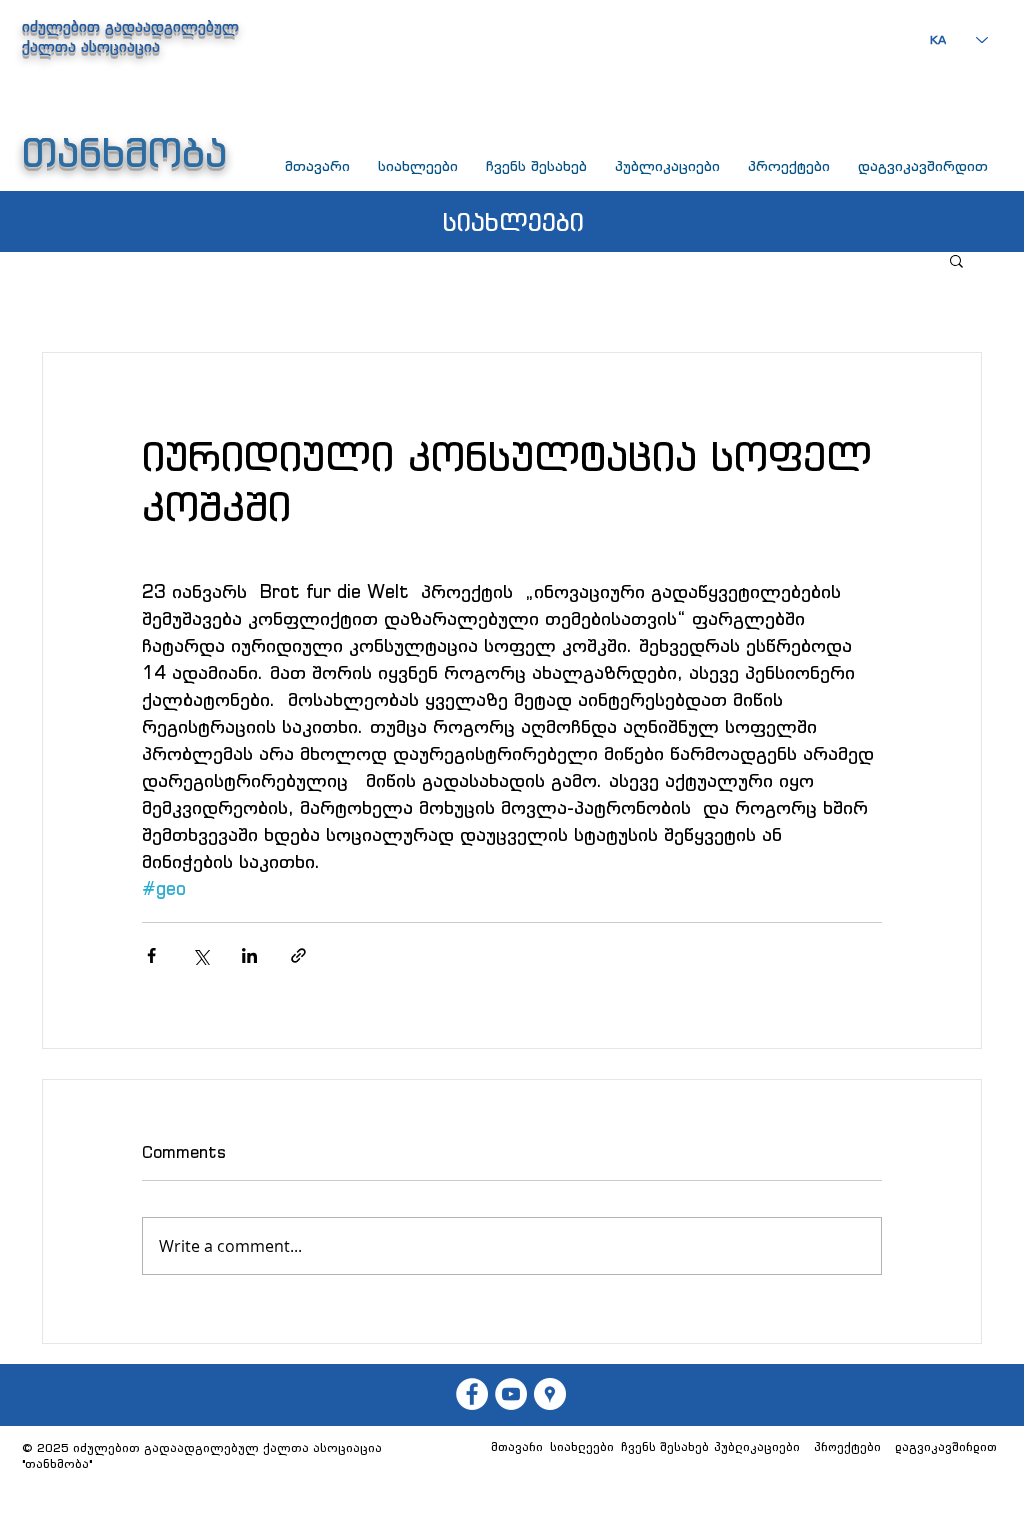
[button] (956, 260)
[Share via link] (298, 955)
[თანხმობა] (511, 1394)
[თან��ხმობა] (472, 1394)
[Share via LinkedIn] (249, 955)
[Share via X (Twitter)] (200, 955)
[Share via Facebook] (151, 955)
